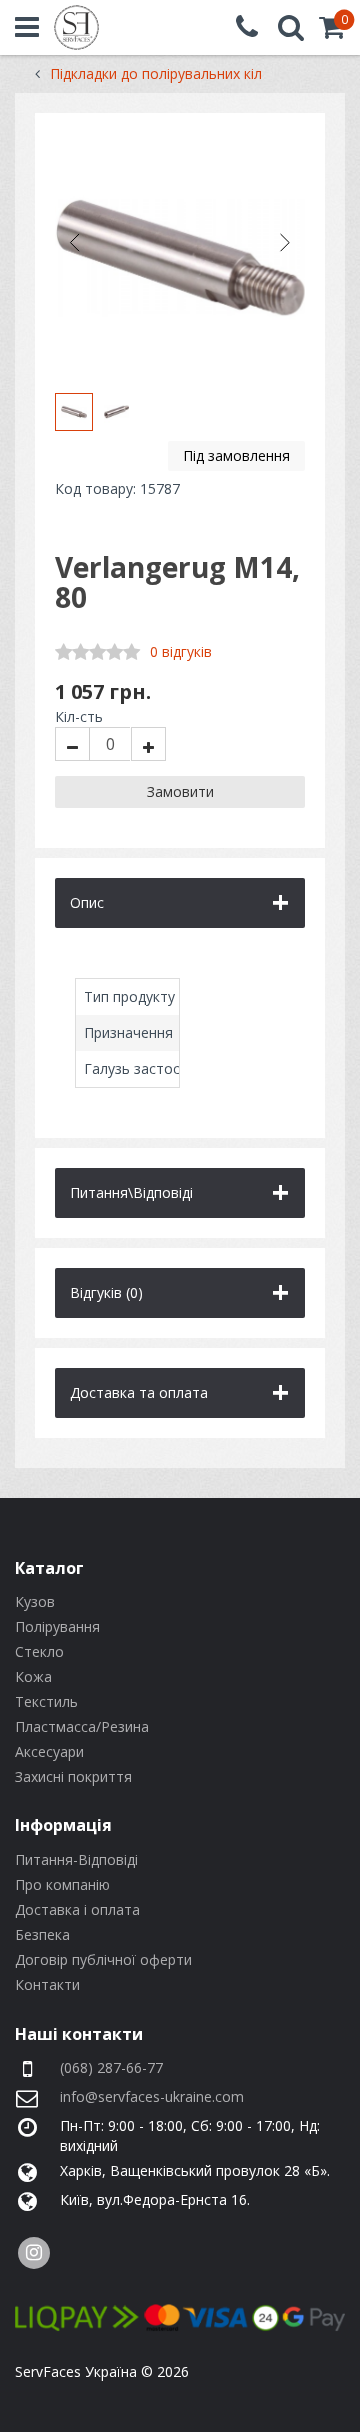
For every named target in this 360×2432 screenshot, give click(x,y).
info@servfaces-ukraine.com (152, 2096)
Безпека (42, 1934)
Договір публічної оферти (103, 1959)
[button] (332, 31)
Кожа (33, 1676)
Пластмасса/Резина (82, 1726)
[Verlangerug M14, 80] (180, 258)
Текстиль (46, 1701)
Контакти (47, 1984)
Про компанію (62, 1884)
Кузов (35, 1601)
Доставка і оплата (77, 1909)
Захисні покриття (73, 1776)
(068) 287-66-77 (111, 2067)
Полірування (57, 1626)
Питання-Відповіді (76, 1859)
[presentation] (75, 243)
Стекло (39, 1651)
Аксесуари (49, 1751)
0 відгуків (181, 651)
